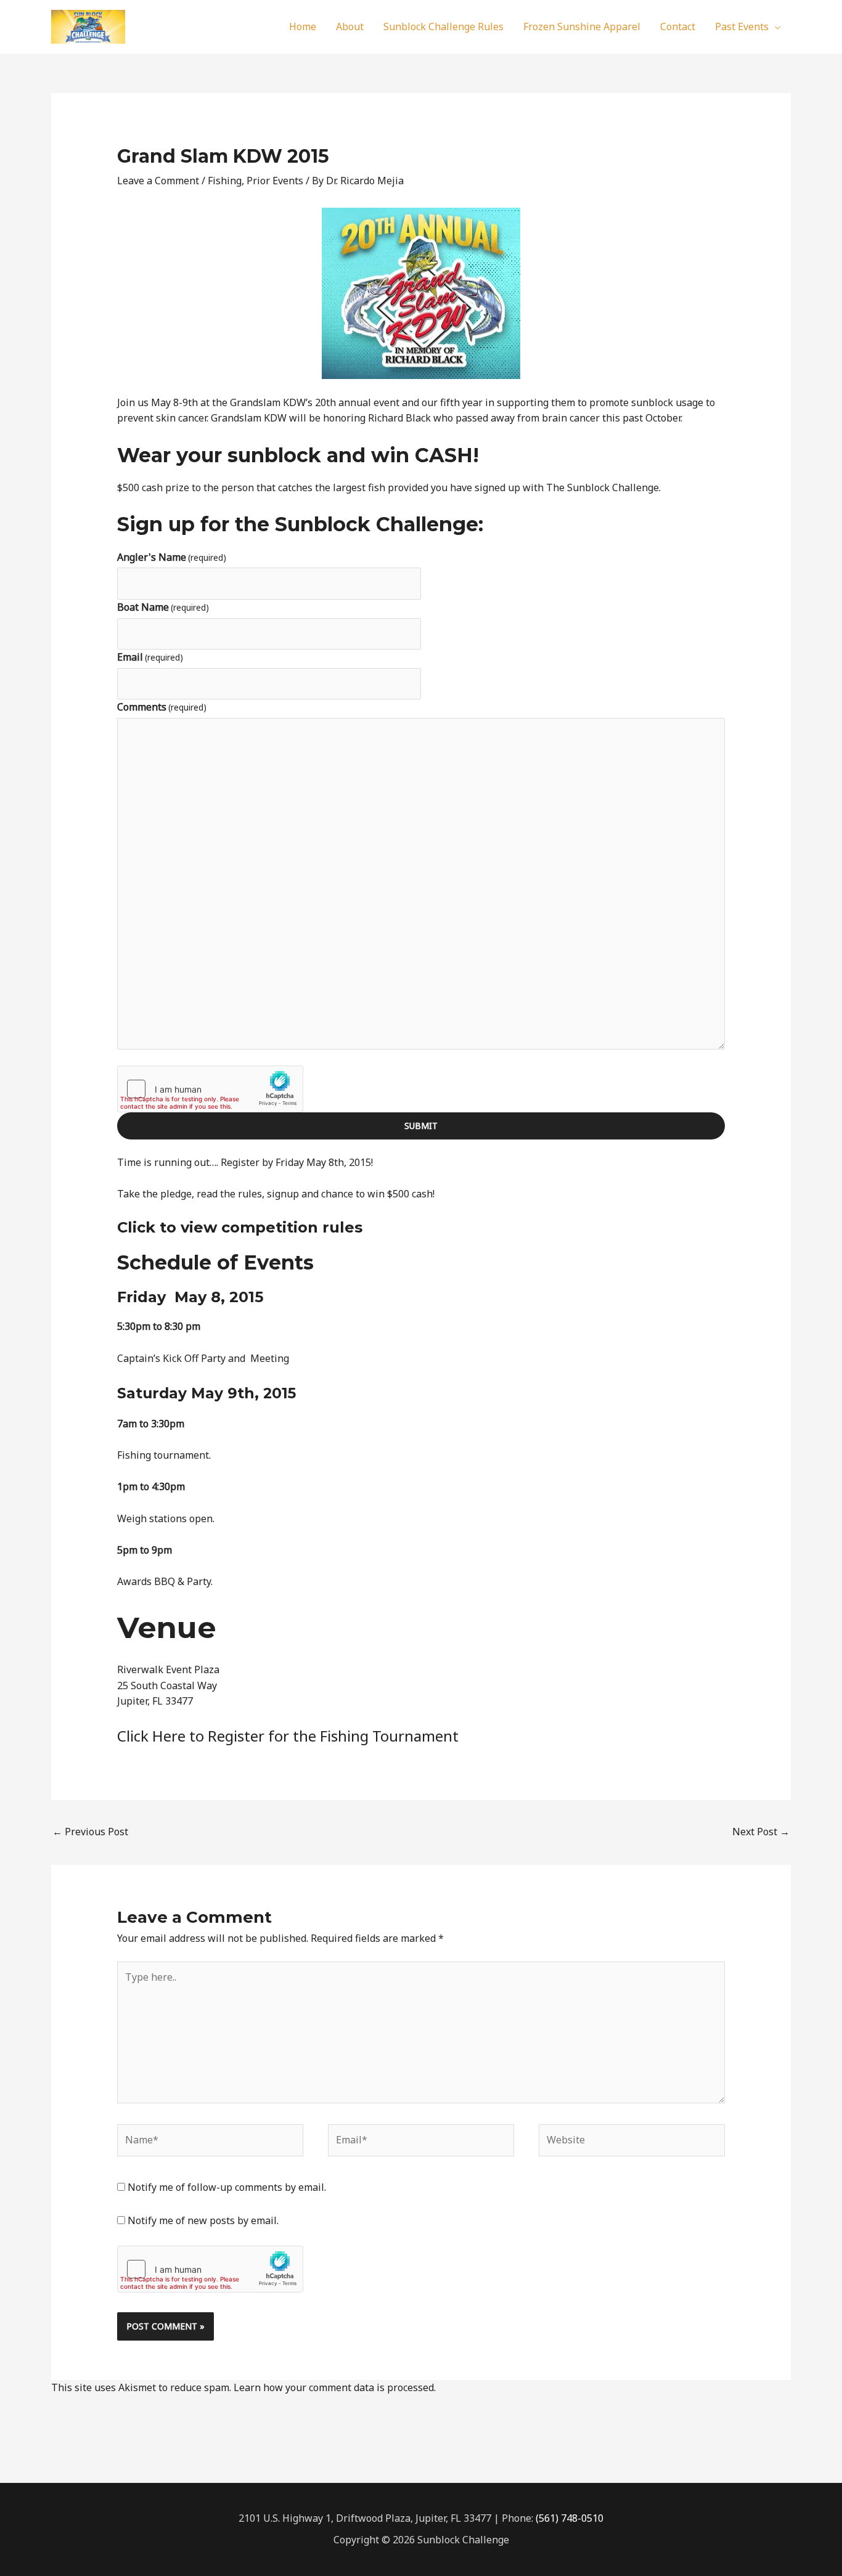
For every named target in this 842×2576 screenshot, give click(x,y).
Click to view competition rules (240, 1227)
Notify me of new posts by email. (203, 2220)
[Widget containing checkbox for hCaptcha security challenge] (210, 1089)
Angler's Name (172, 557)
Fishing (225, 181)
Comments (162, 707)
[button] (775, 26)
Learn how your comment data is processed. (335, 2387)
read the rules (229, 1194)
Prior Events (275, 181)
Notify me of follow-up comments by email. (227, 2187)
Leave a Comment (158, 181)
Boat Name (163, 607)
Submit (421, 1126)
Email (150, 657)
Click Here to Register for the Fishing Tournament (288, 1736)
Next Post (761, 1832)
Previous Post (90, 1832)
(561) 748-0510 (570, 2518)
